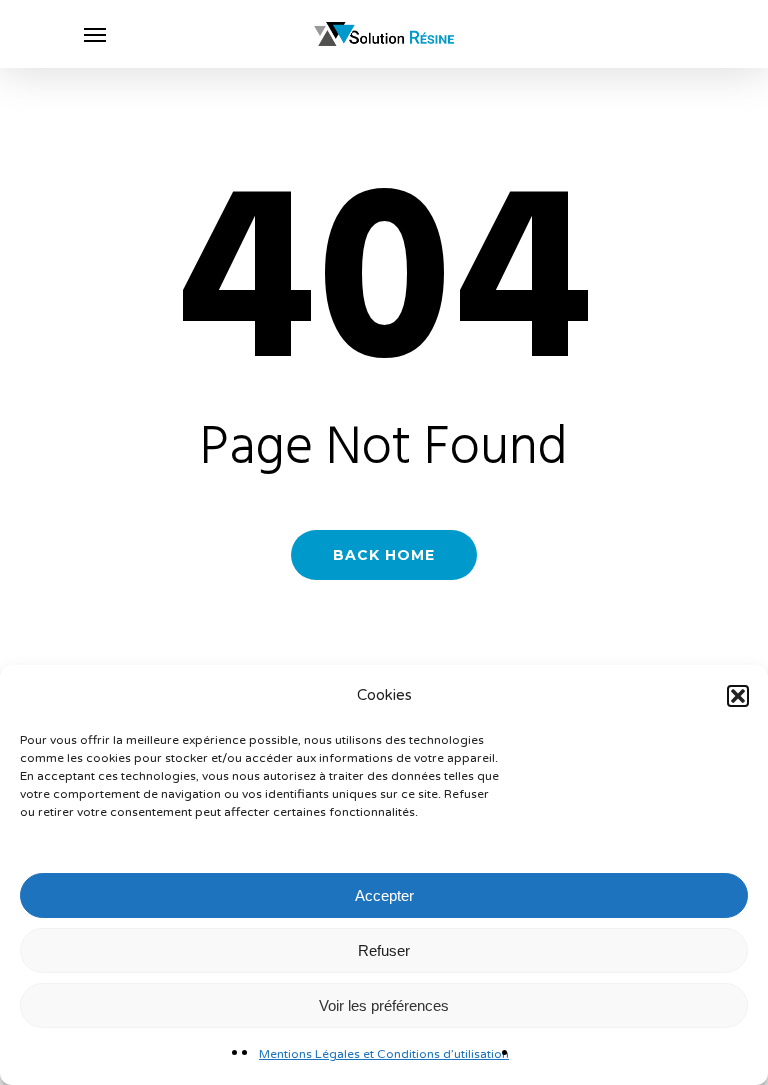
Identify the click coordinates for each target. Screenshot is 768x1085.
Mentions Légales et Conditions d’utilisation (384, 1054)
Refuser (384, 950)
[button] (738, 696)
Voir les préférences (384, 1005)
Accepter (384, 895)
